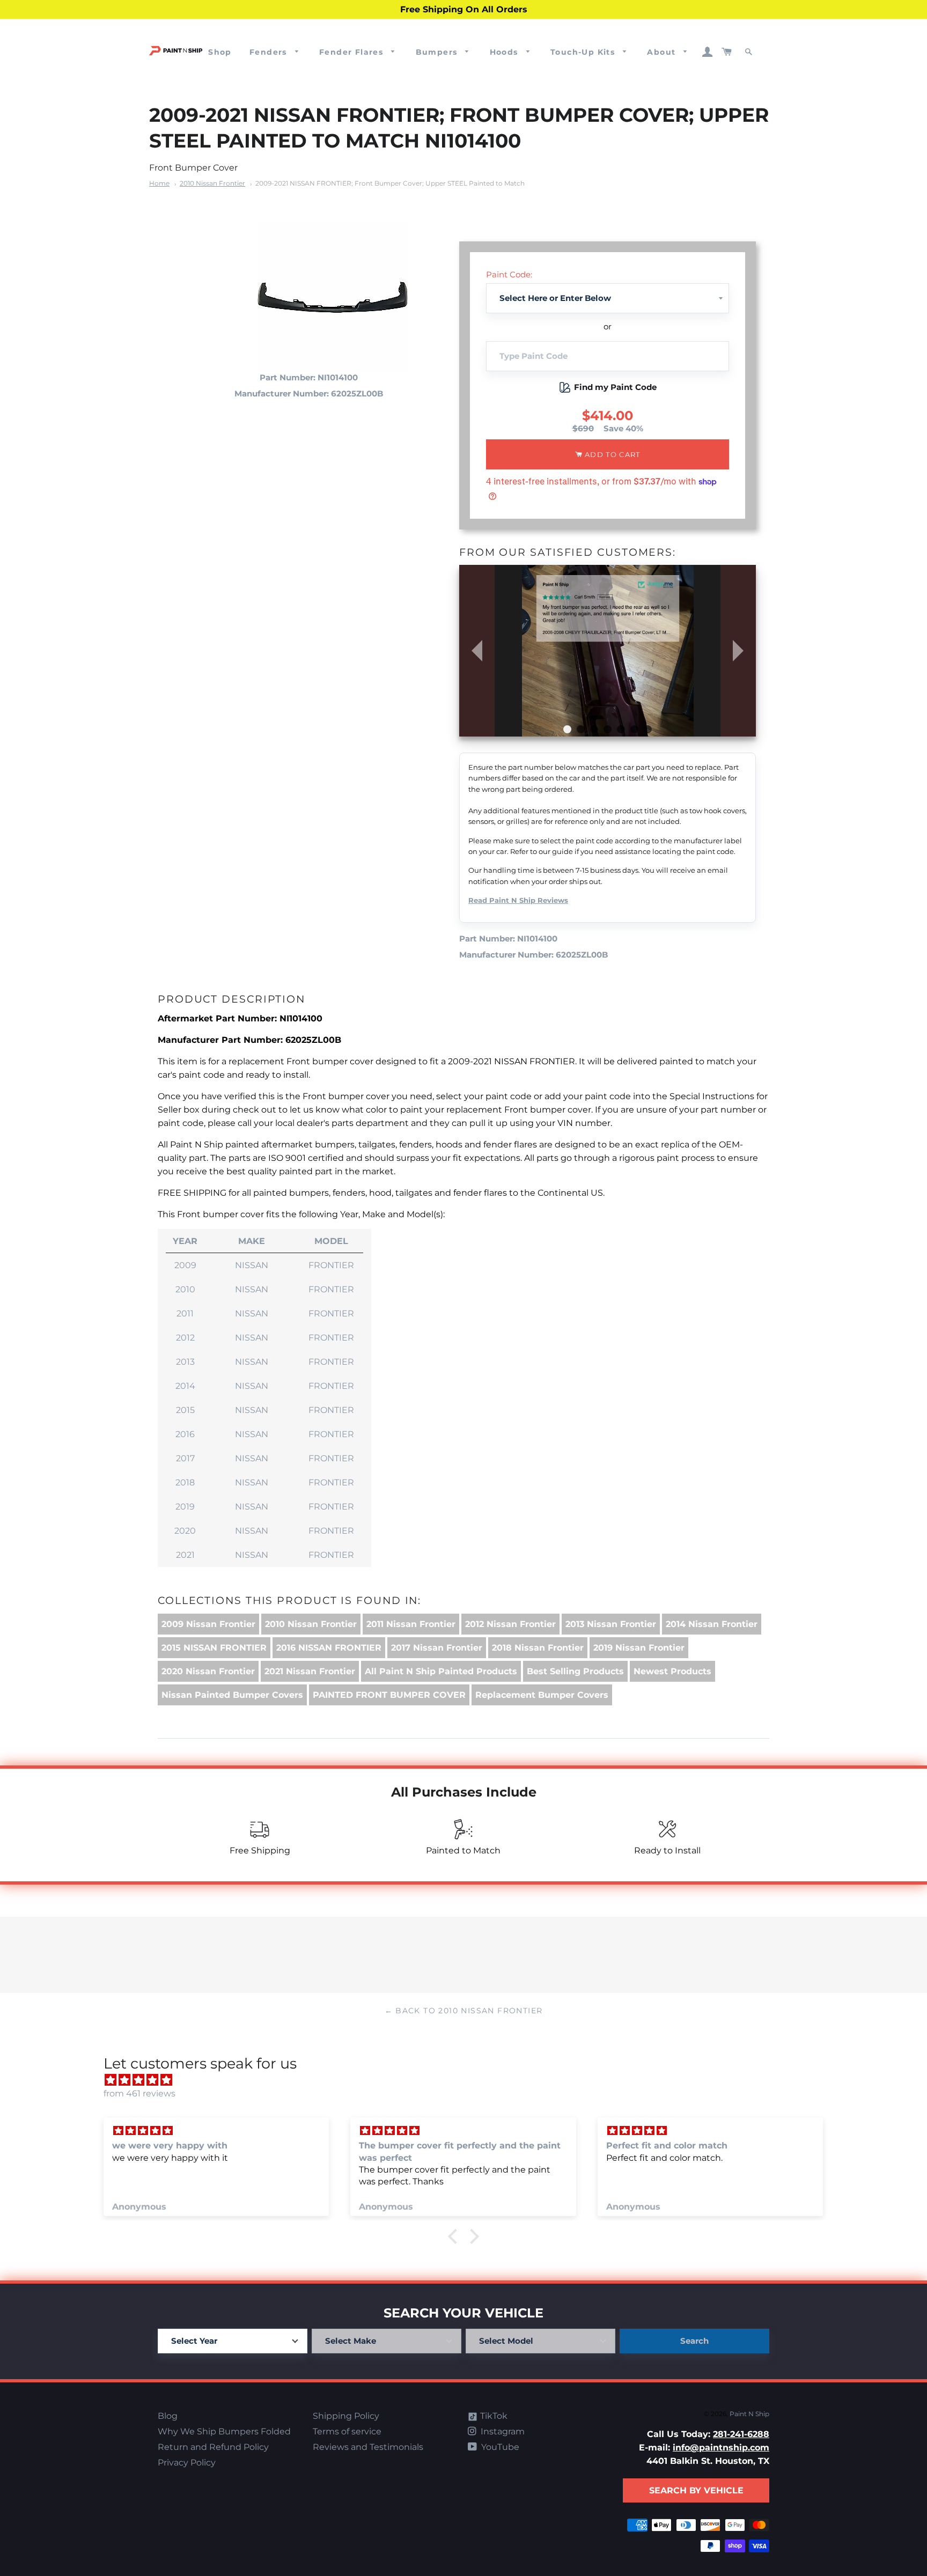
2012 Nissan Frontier (510, 1624)
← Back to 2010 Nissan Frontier (464, 2011)
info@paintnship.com (721, 2448)
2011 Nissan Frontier (411, 1624)
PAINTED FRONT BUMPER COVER (389, 1695)
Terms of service (347, 2431)
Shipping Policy (346, 2416)
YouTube (499, 2447)
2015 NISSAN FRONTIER (214, 1648)
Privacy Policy (187, 2463)
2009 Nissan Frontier (208, 1624)
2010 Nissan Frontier (212, 183)
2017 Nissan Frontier (437, 1648)
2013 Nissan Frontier (611, 1624)
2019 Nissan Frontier (639, 1648)
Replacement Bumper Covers (542, 1695)
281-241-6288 (741, 2434)
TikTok (493, 2416)
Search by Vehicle (696, 2490)
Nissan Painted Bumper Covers (232, 1695)
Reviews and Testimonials (368, 2447)
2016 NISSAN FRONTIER (329, 1648)
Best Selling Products (575, 1671)
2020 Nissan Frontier (208, 1671)
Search (694, 2341)
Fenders (270, 52)
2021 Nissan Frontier (310, 1671)
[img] (469, 2080)
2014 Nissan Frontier (712, 1624)
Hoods (505, 52)
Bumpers (438, 52)
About (663, 52)
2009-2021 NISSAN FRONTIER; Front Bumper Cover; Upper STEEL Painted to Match (390, 183)
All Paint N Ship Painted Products (441, 1671)
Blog (168, 2416)
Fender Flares (353, 52)
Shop (220, 52)
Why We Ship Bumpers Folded (224, 2431)
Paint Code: (509, 274)
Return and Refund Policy (213, 2447)
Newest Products (672, 1671)
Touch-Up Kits (584, 52)
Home (159, 183)
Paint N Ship (749, 2414)
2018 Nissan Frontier (538, 1648)
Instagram (502, 2431)
